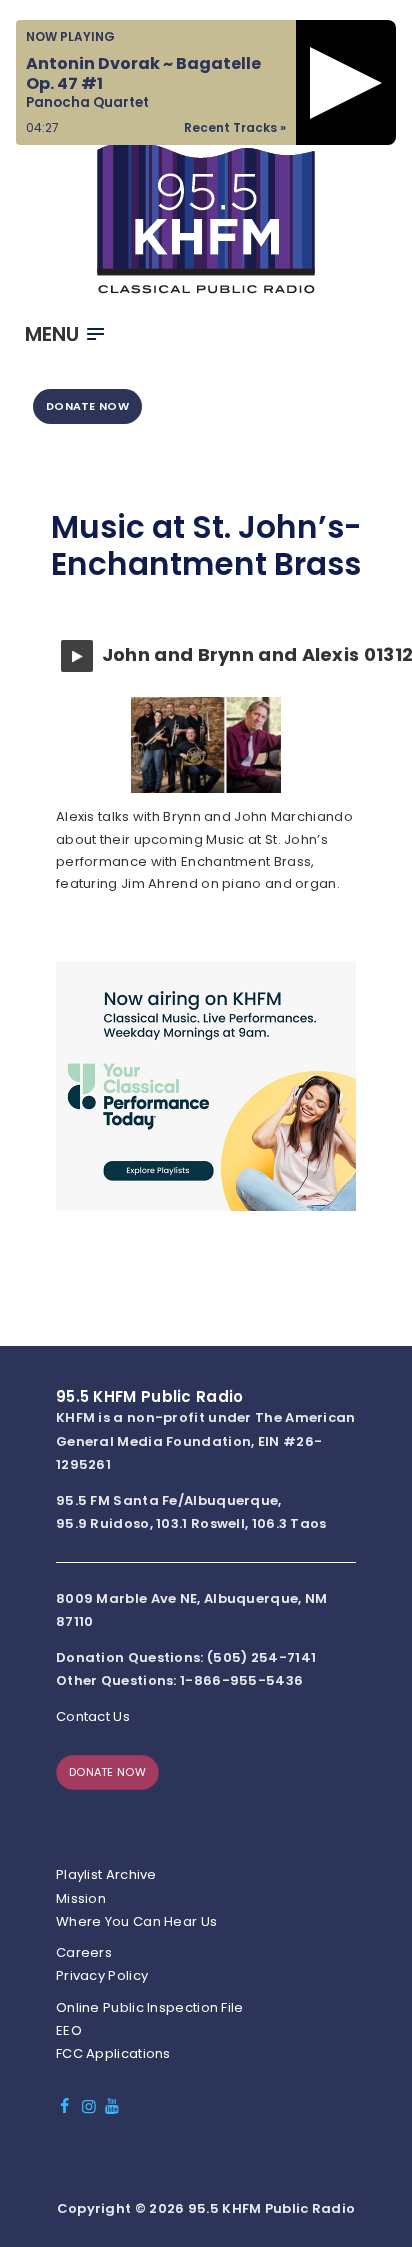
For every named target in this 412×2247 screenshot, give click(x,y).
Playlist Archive (106, 1874)
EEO (69, 2030)
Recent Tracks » (235, 127)
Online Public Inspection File (150, 2007)
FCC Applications (113, 2053)
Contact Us (93, 1716)
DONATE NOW (87, 406)
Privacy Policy (102, 1975)
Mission (81, 1898)
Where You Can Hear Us (136, 1921)
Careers (84, 1952)
